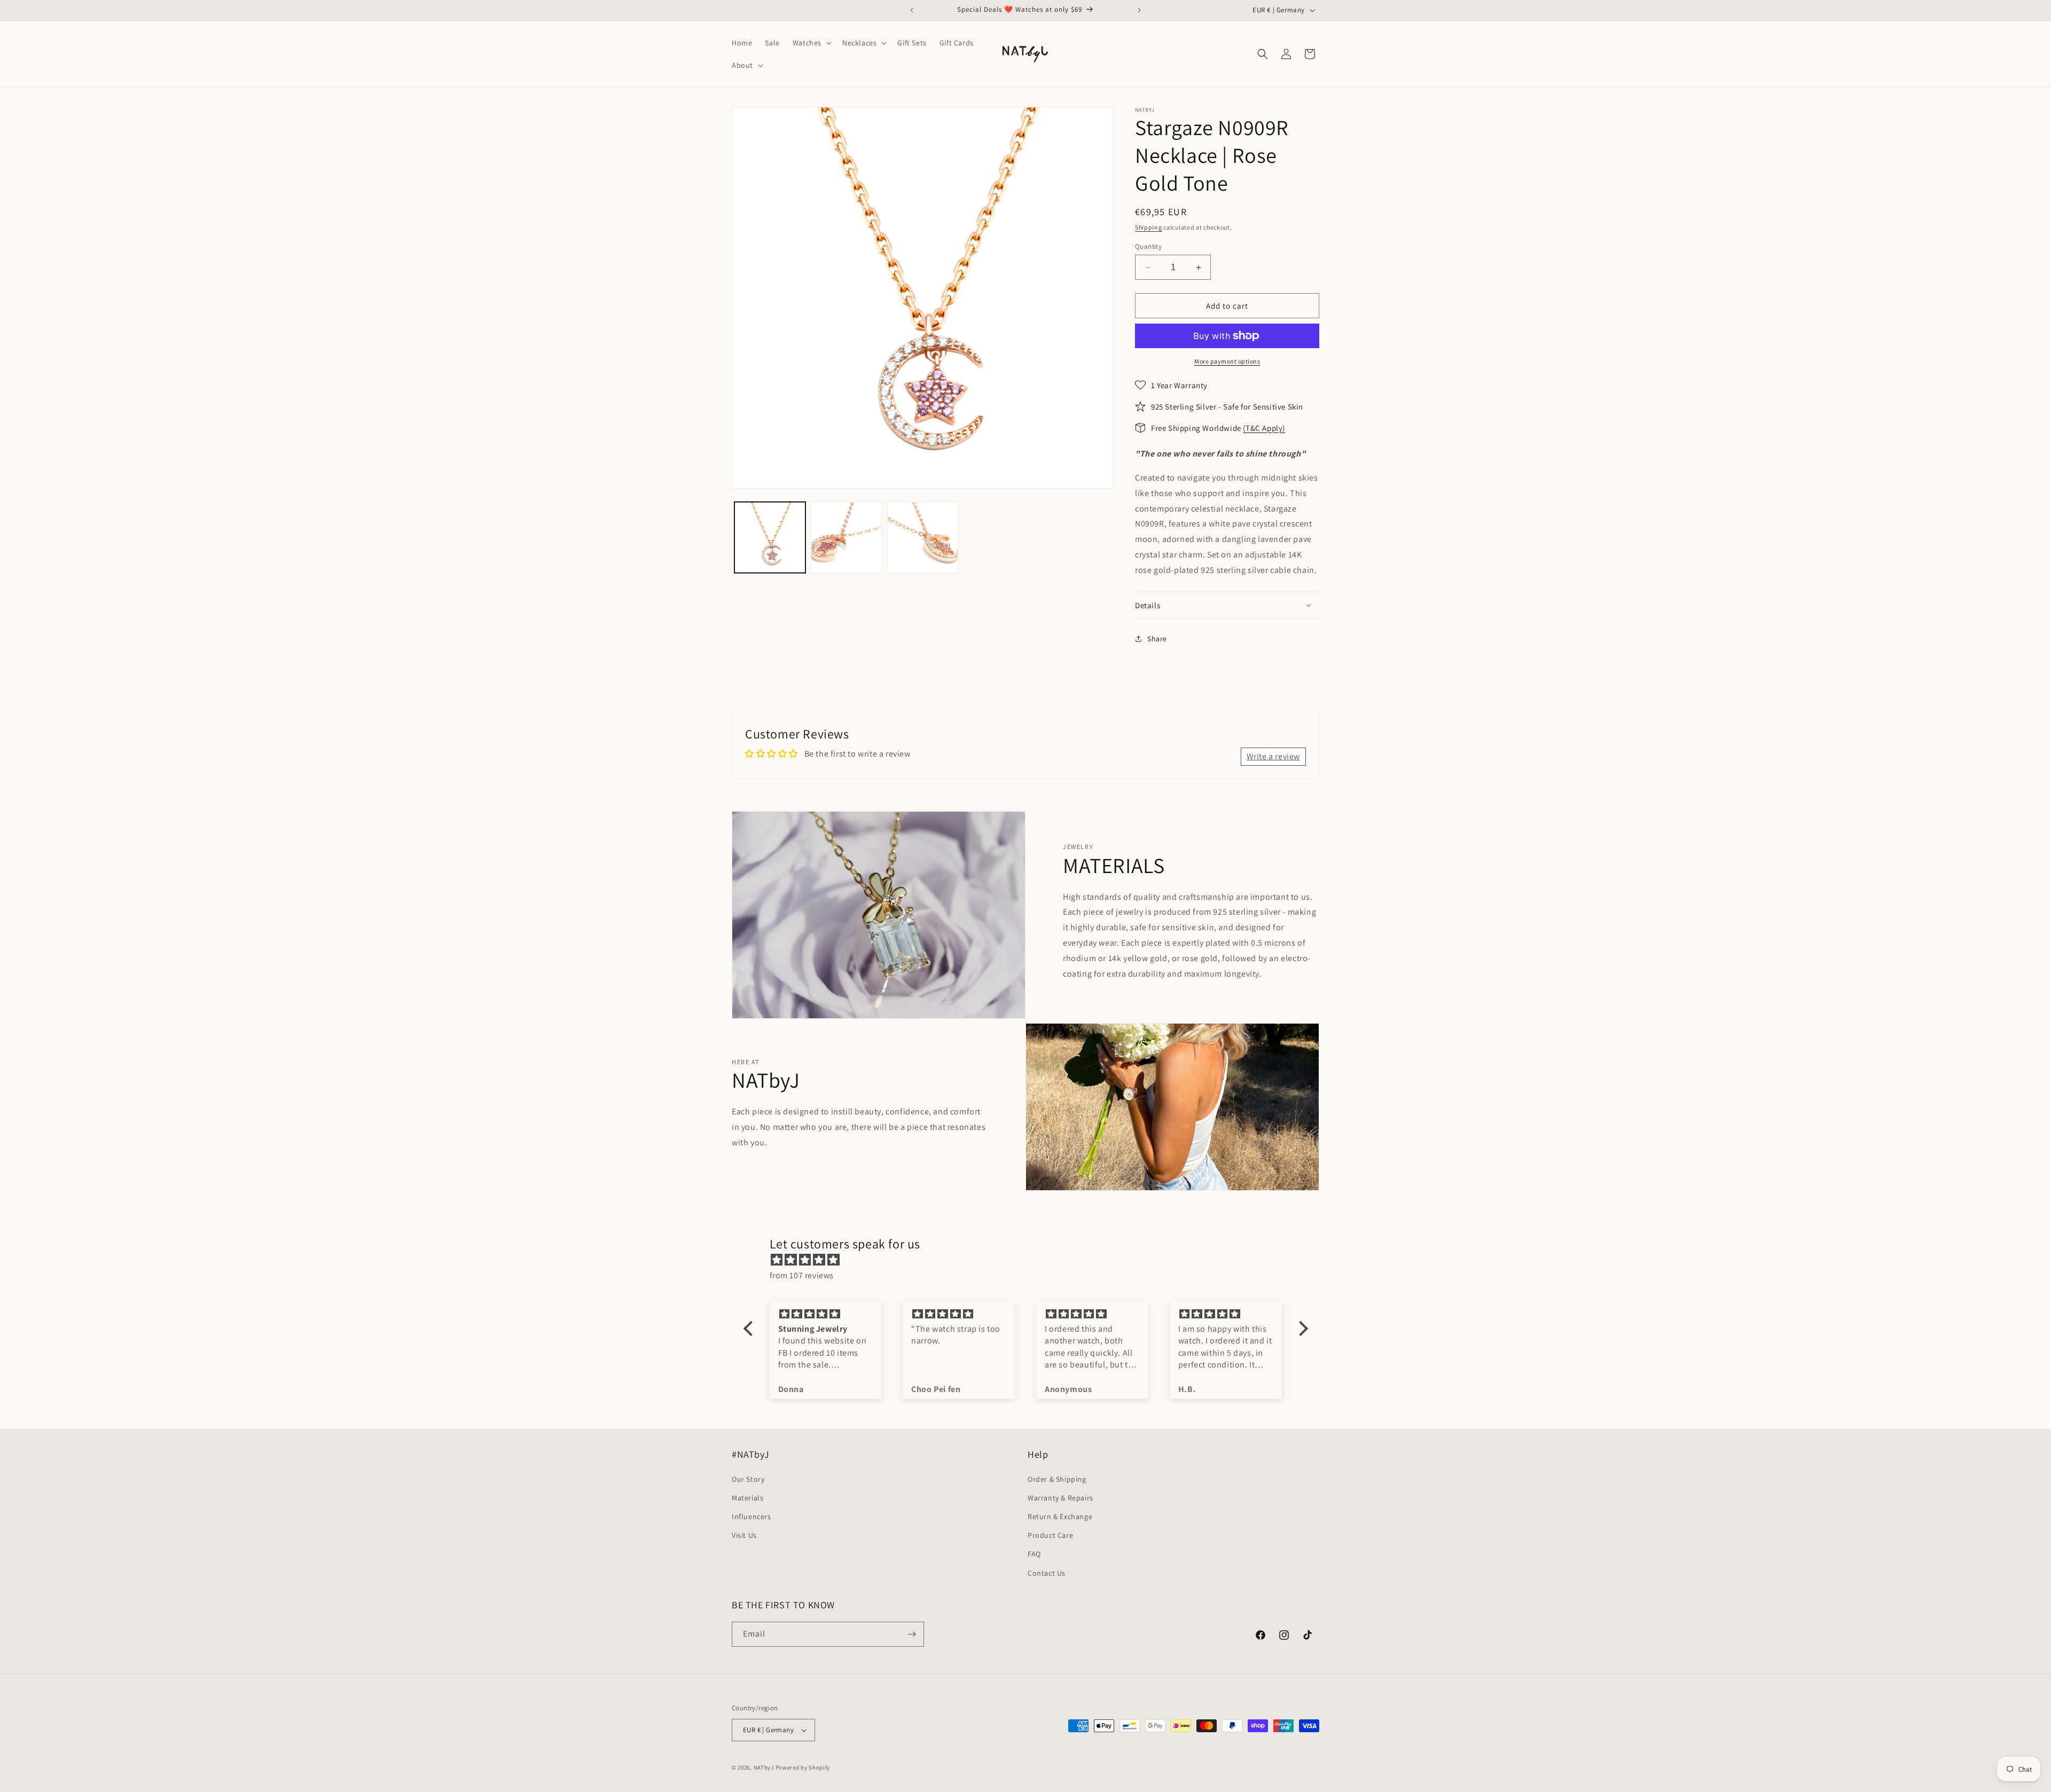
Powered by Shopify (803, 1767)
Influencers (751, 1516)
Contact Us (1047, 1573)
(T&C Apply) (1264, 428)
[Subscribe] (912, 1634)
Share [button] (1157, 639)
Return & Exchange (1060, 1516)
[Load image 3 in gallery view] (923, 537)
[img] (1031, 1260)
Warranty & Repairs (1060, 1498)
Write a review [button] (1273, 756)
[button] (811, 43)
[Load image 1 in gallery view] (770, 537)
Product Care (1050, 1535)
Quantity (1148, 246)
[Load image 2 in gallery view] (846, 537)
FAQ (1034, 1554)
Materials (747, 1498)
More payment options (1227, 361)
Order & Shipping (1057, 1479)
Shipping (1149, 227)
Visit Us (744, 1535)
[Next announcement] (1139, 10)
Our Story (748, 1479)
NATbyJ (764, 1767)
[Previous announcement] (912, 10)
